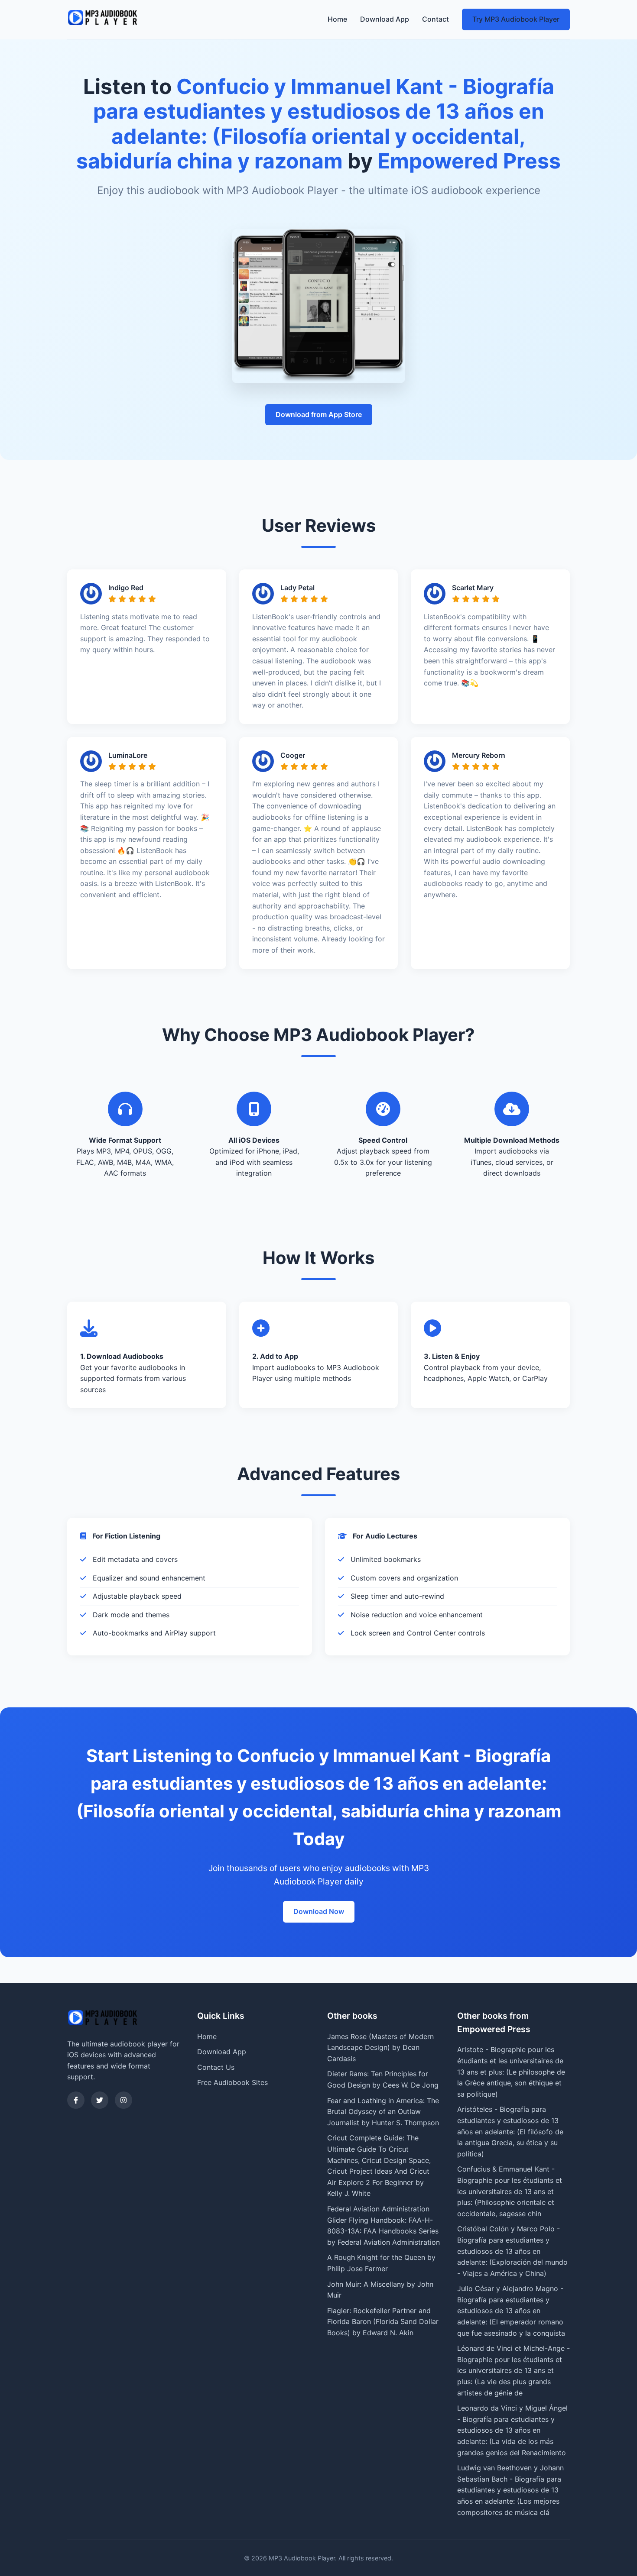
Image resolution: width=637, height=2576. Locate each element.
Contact (435, 19)
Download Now (319, 1911)
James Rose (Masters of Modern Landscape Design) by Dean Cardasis (380, 2048)
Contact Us (216, 2067)
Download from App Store (319, 414)
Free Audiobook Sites (232, 2082)
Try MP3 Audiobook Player (516, 19)
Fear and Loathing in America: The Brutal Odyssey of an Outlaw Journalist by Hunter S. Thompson (383, 2112)
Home (337, 19)
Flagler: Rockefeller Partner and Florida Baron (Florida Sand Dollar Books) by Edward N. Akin (383, 2322)
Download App (385, 19)
